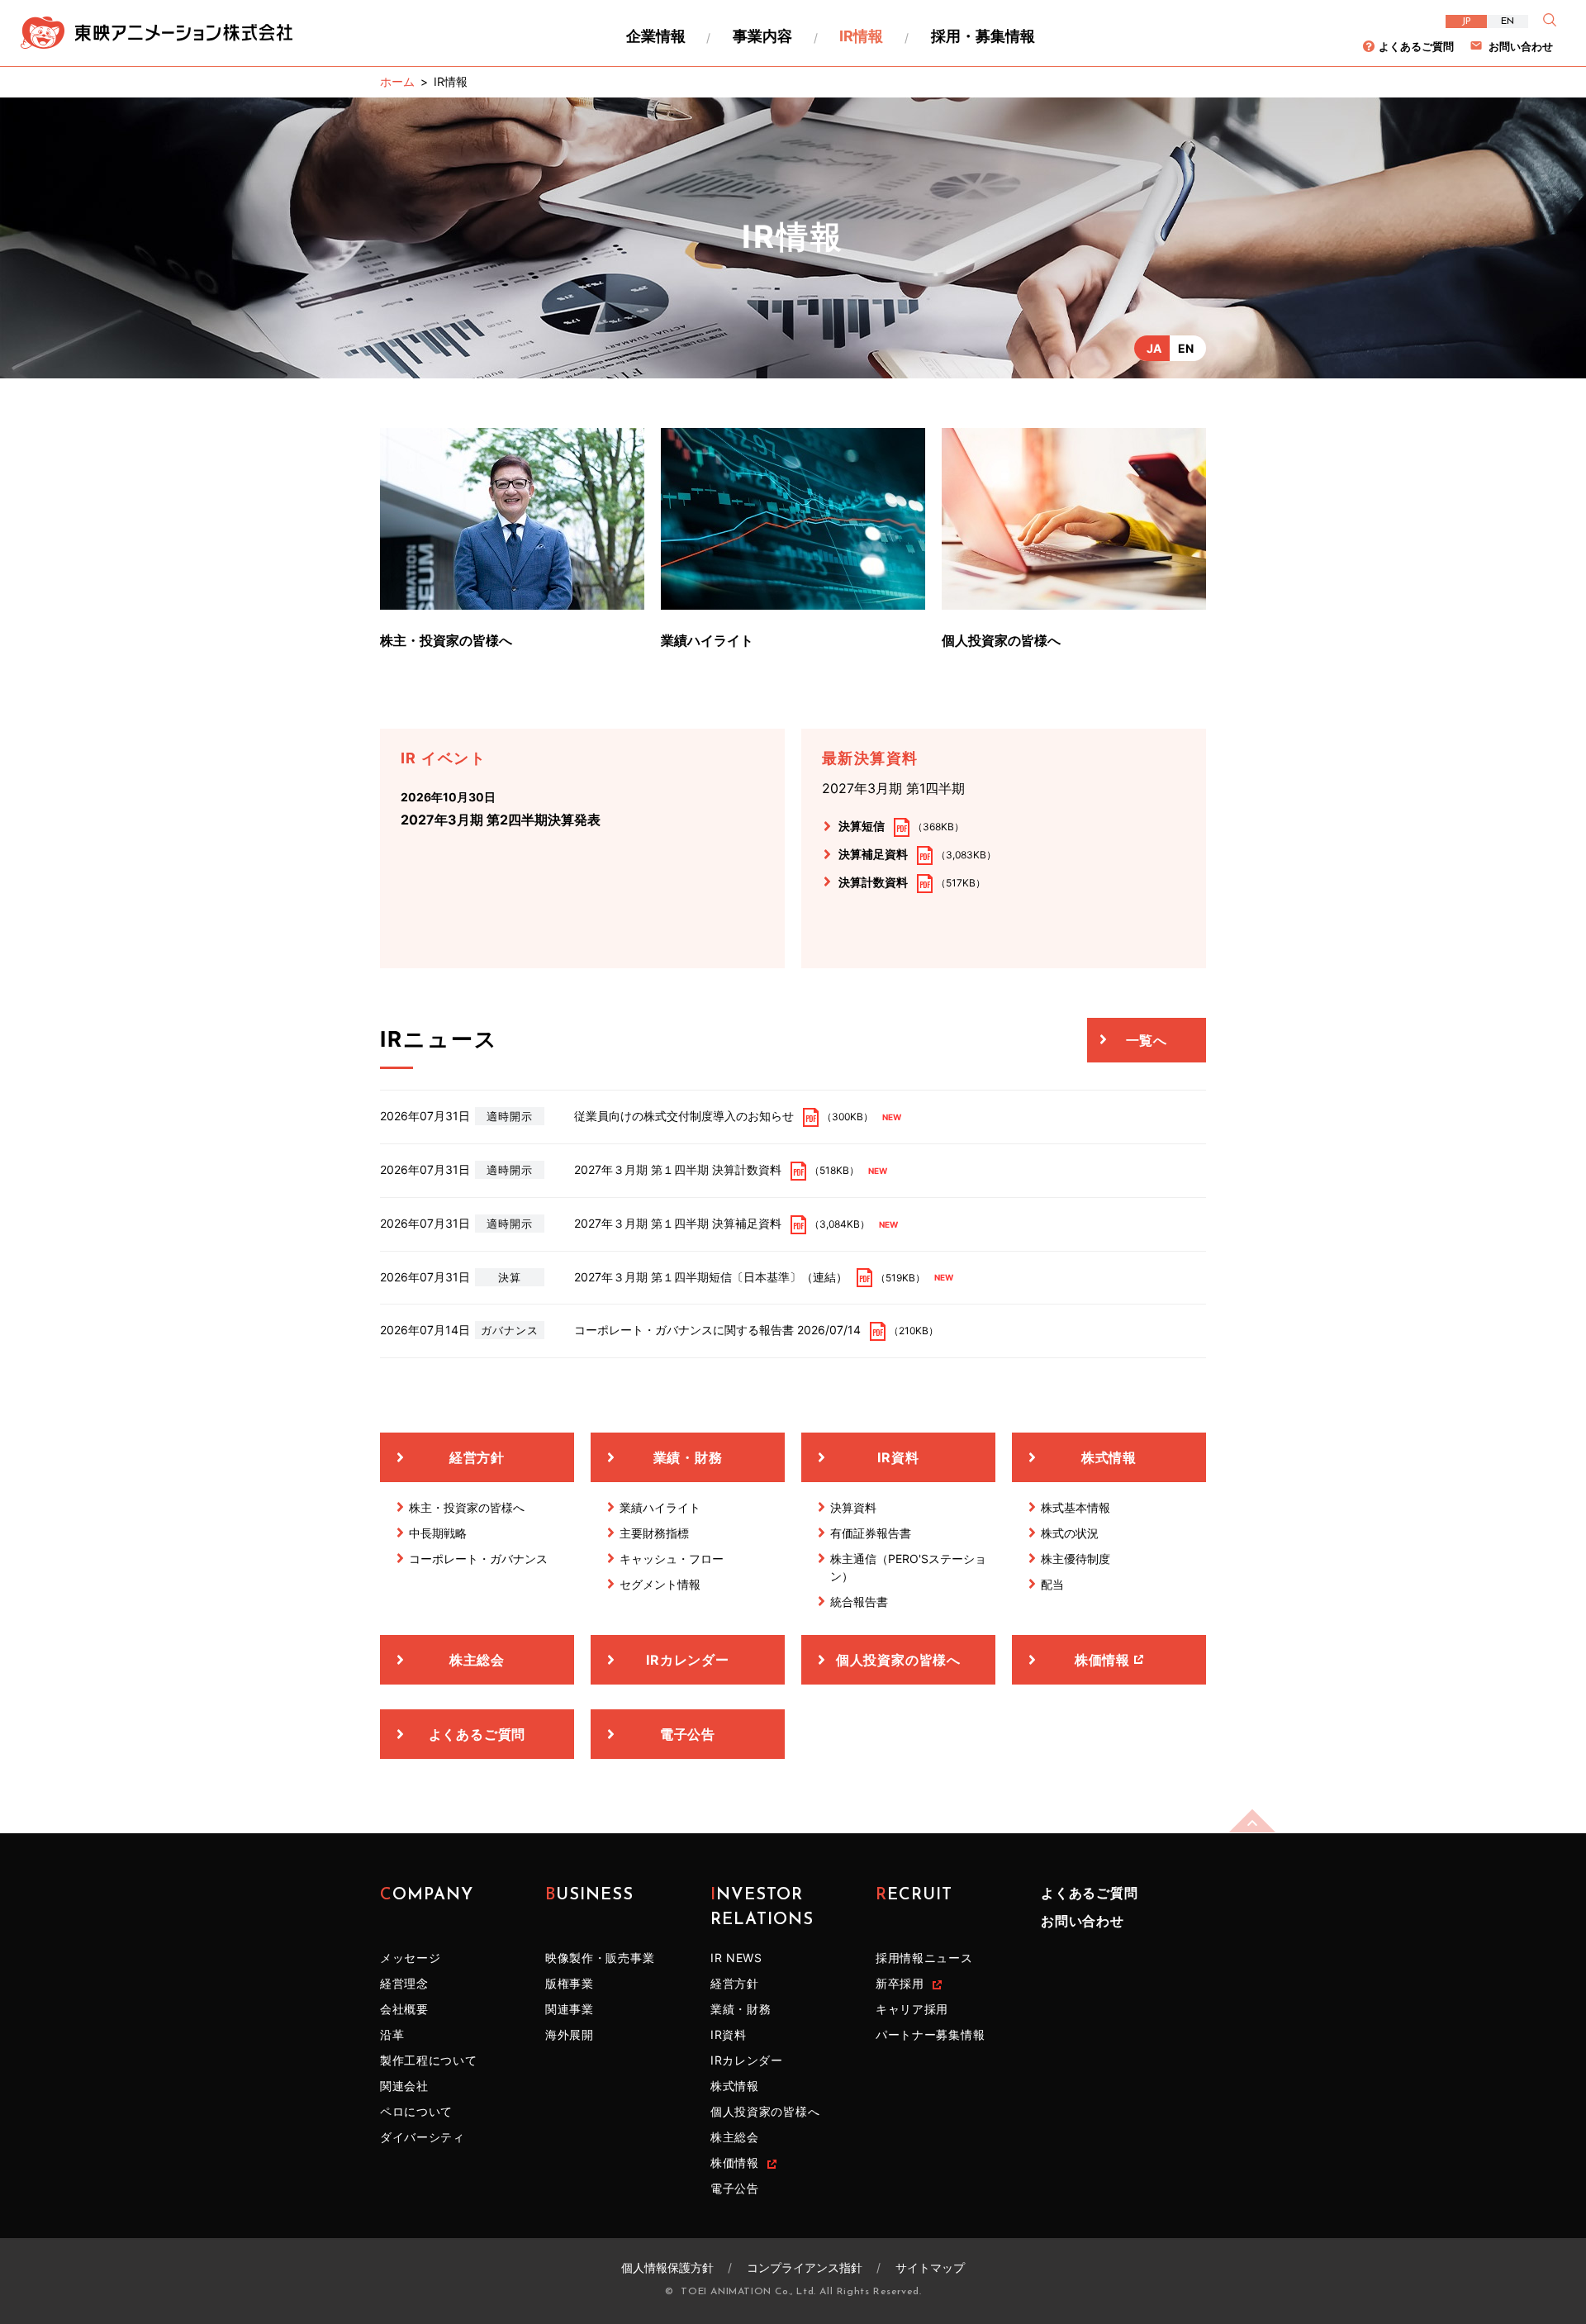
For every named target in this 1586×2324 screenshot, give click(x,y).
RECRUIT (914, 1895)
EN (1508, 21)
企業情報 (656, 36)
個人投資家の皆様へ (1001, 640)
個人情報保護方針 (667, 2267)
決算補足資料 (873, 854)
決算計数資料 (873, 882)
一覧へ (1147, 1040)
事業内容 (762, 36)
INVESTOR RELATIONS (762, 1908)
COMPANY (427, 1895)
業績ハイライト (707, 640)
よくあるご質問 (1416, 46)
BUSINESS (589, 1895)
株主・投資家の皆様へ (446, 640)
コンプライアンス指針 (805, 2267)
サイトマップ (930, 2267)
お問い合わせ (1521, 46)
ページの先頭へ (1252, 1821)
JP (1466, 21)
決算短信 (862, 826)
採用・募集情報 (983, 36)
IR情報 (861, 36)
